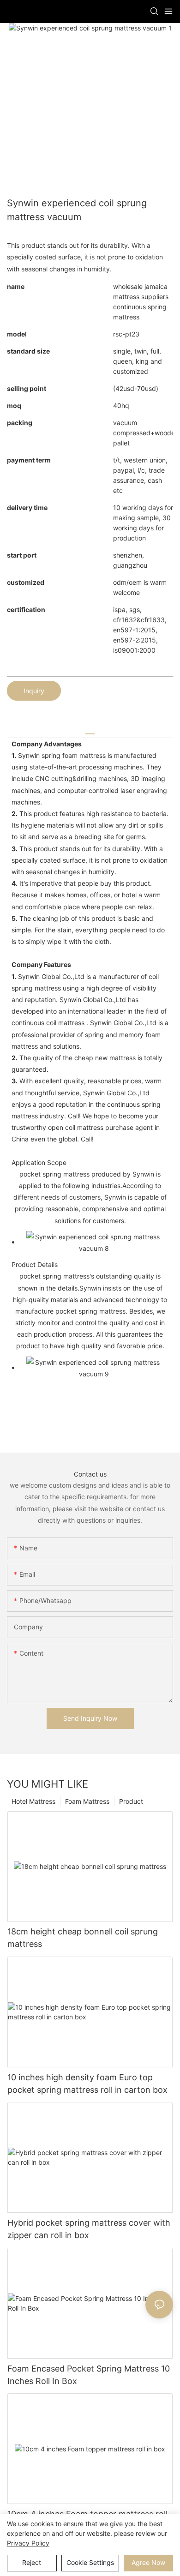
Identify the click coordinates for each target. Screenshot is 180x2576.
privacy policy (28, 2543)
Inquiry (34, 691)
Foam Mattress (87, 1801)
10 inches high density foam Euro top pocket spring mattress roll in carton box (87, 2084)
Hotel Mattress (33, 1801)
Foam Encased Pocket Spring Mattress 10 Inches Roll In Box (89, 2375)
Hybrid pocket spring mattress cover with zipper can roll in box (89, 2229)
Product (131, 1801)
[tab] (90, 730)
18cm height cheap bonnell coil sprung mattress (83, 1938)
